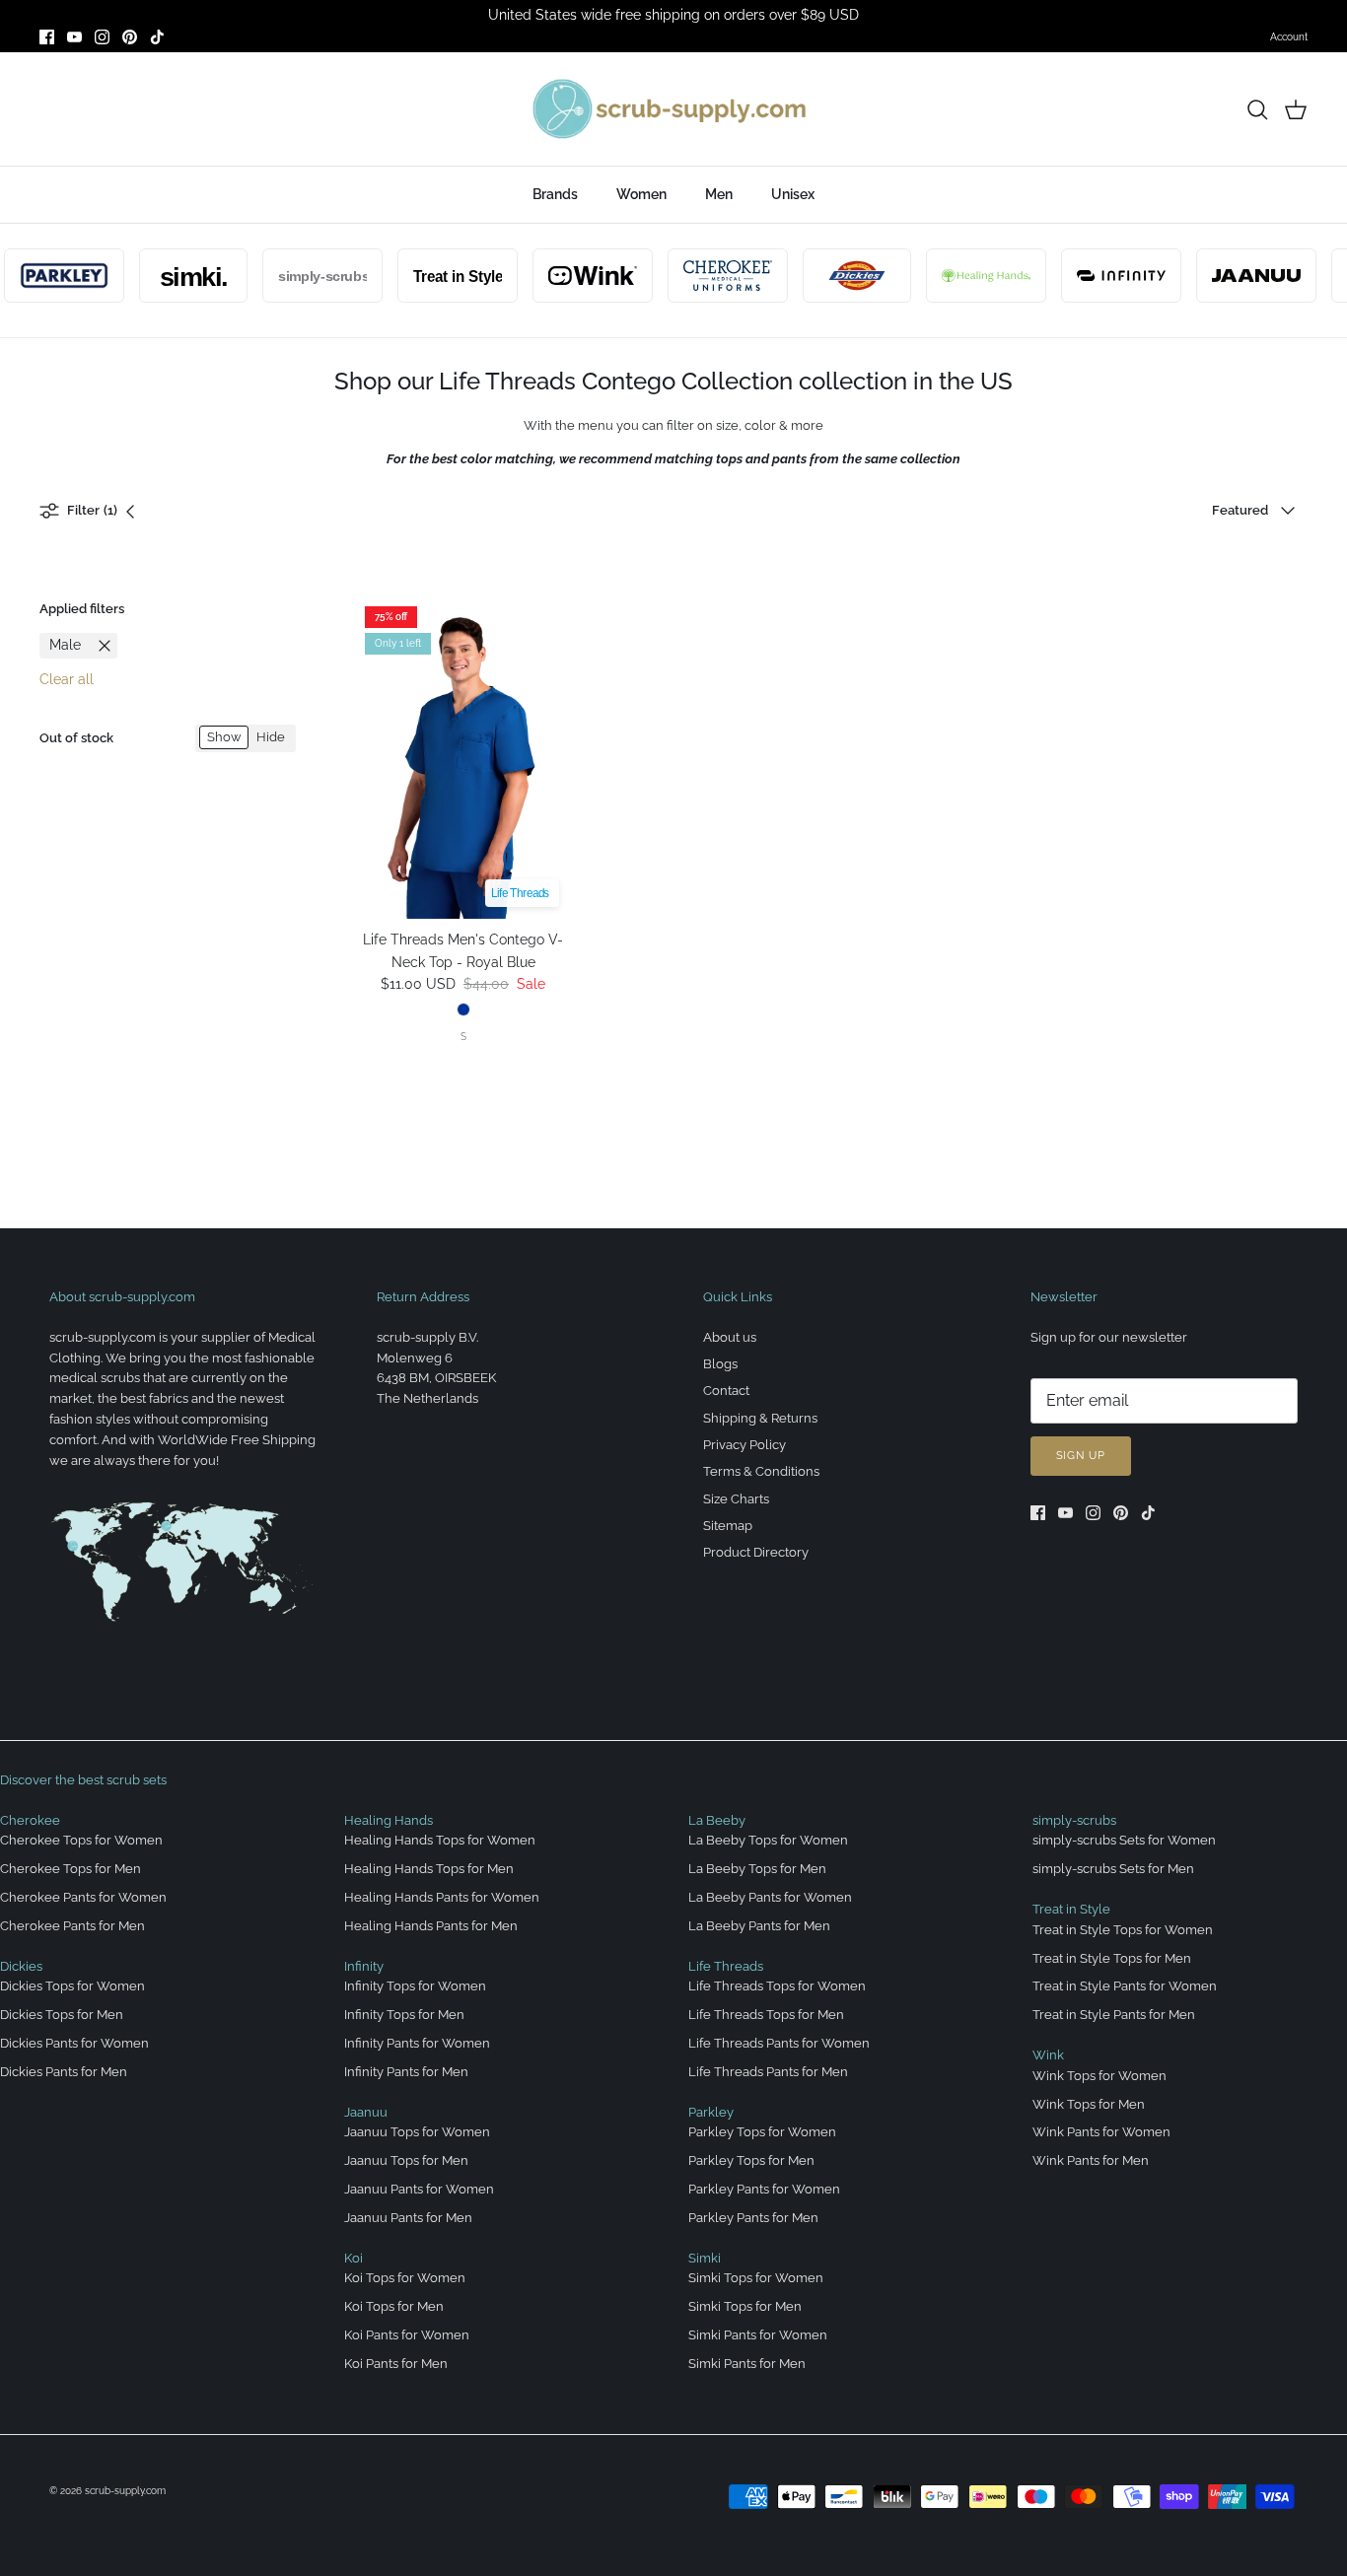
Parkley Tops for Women (762, 2132)
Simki (705, 2258)
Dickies (21, 1966)
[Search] (1257, 109)
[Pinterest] (130, 37)
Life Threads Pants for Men (768, 2072)
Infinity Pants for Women (417, 2043)
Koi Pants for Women (407, 2335)
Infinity (364, 1966)
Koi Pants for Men (396, 2364)
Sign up (1081, 1456)
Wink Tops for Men (1089, 2104)
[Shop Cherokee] (706, 276)
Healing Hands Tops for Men (429, 1869)
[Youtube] (74, 37)
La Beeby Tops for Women (768, 1840)
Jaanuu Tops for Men (406, 2160)
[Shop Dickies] (835, 276)
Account (1289, 37)
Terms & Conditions (761, 1471)
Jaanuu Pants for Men (408, 2218)
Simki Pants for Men (747, 2364)
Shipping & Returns (760, 1418)
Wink (1048, 2055)
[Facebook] (47, 37)
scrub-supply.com (125, 2491)
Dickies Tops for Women (72, 1986)
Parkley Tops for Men (751, 2160)
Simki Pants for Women (758, 2335)
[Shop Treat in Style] (436, 276)
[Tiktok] (157, 37)
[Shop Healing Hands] (964, 276)
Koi (354, 2258)
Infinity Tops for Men (404, 2015)
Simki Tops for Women (756, 2278)
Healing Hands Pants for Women (442, 1897)
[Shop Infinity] (1099, 276)
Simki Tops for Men (745, 2306)
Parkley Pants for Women (764, 2189)
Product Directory (756, 1552)
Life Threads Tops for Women (777, 1986)
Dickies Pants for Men (64, 2072)
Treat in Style (1071, 1909)
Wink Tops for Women (1099, 2076)
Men (719, 194)
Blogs (720, 1364)
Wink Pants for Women (1101, 2132)
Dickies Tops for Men (62, 2015)
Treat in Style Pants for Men (1114, 2015)
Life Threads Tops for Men (766, 2015)
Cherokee (30, 1820)
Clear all (67, 679)
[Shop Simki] (172, 276)
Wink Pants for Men (1091, 2160)
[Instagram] (102, 37)
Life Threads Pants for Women (779, 2043)
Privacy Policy (744, 1445)
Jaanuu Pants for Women (419, 2189)
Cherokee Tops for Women (81, 1840)
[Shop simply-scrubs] (301, 276)
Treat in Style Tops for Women (1123, 1930)
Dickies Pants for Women (74, 2043)
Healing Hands (389, 1820)
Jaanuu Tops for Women (417, 2132)
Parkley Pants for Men (753, 2218)
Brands (555, 194)
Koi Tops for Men (394, 2306)
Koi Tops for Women (405, 2278)
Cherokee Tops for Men (71, 1869)
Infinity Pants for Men (406, 2072)
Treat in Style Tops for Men (1112, 1958)
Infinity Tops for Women (415, 1986)
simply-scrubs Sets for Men (1113, 1869)
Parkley (711, 2112)
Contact (726, 1391)
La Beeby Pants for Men (759, 1926)
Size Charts (736, 1499)
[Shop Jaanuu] (1235, 276)
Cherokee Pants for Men (72, 1926)
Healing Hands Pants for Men (431, 1926)
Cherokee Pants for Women (83, 1897)
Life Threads (726, 1966)
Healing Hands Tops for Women (440, 1840)
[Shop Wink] (571, 276)
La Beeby (717, 1820)
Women (641, 194)
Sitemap (728, 1526)
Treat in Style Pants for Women (1125, 1986)
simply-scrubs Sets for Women (1124, 1840)
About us (730, 1337)
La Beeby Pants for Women (770, 1897)
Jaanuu (366, 2112)
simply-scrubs (1074, 1820)
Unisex (793, 194)
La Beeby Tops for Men (757, 1869)
